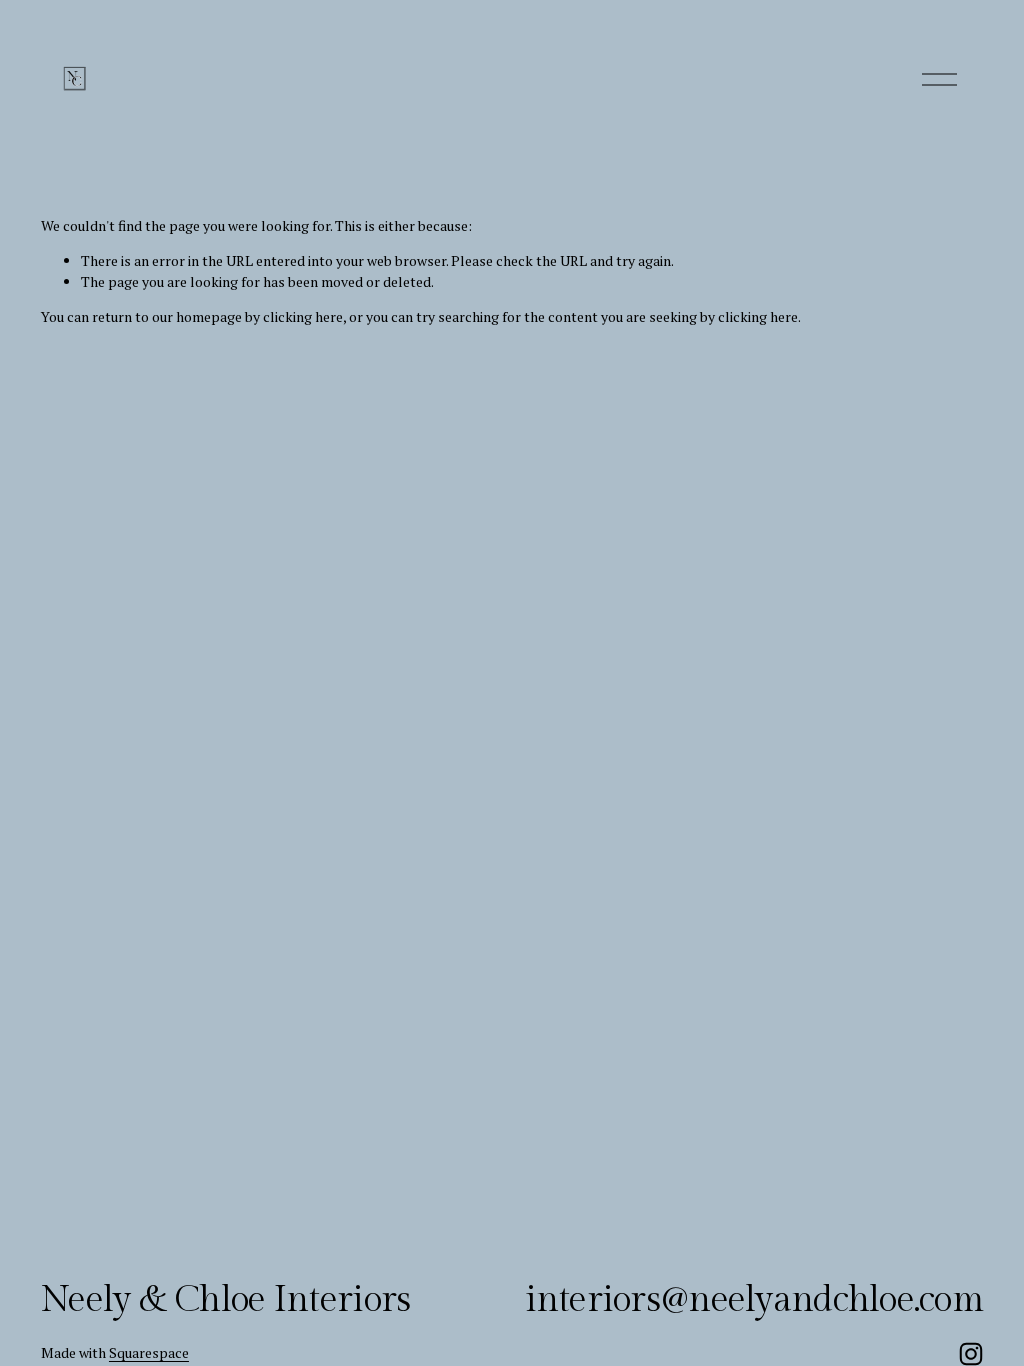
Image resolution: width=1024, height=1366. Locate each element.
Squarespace (149, 1352)
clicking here (303, 316)
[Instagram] (971, 1354)
